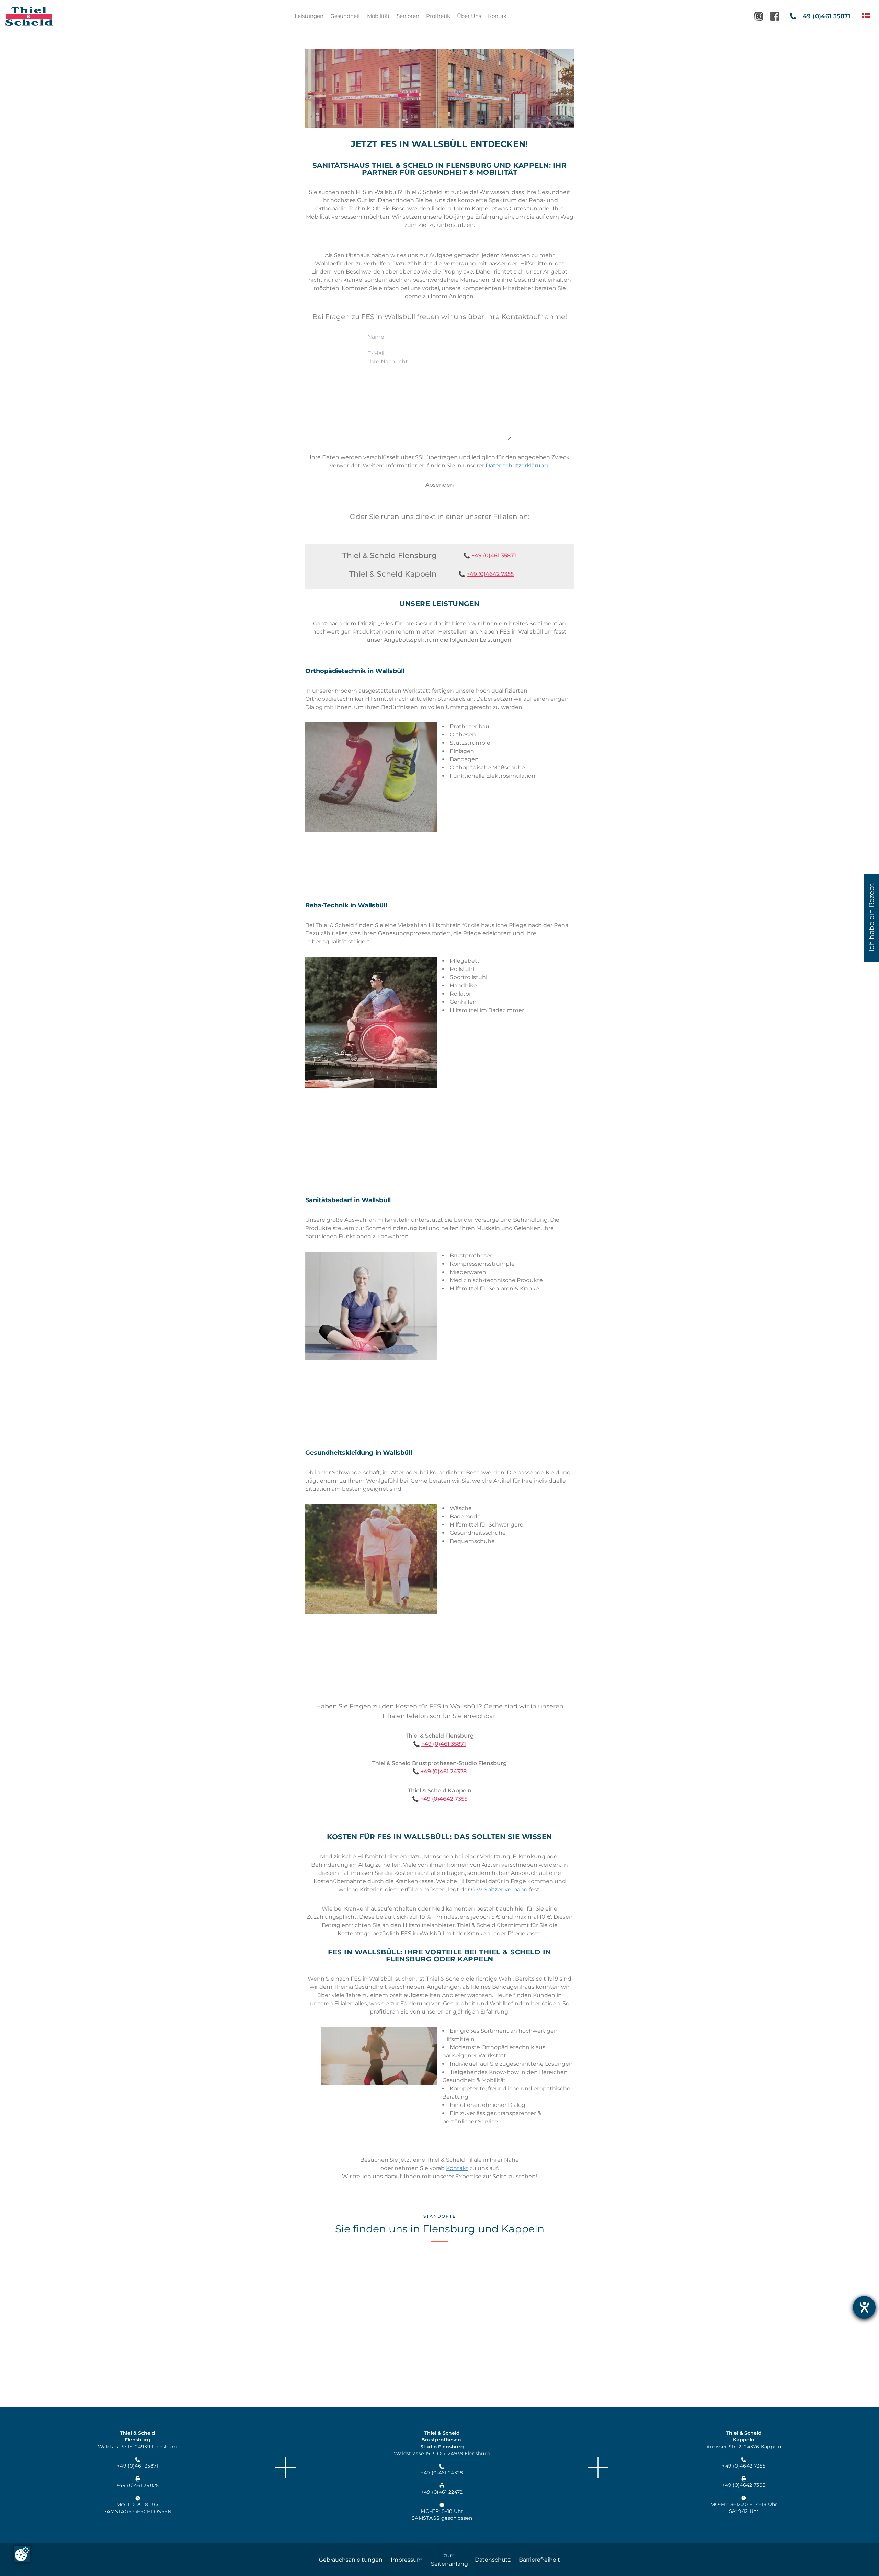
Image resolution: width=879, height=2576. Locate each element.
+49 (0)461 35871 (494, 555)
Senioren (408, 16)
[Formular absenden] (440, 485)
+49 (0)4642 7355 (490, 574)
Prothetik (438, 16)
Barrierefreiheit (539, 2560)
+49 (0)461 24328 (444, 1771)
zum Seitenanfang (449, 2560)
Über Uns (469, 16)
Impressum (407, 2560)
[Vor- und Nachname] (439, 337)
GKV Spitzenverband (499, 1889)
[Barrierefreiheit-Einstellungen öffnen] (864, 2307)
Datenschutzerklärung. (517, 466)
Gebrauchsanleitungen (351, 2560)
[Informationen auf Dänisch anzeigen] (866, 15)
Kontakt (498, 16)
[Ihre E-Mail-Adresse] (439, 353)
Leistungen (309, 16)
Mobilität (378, 16)
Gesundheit (345, 16)
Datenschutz (493, 2560)
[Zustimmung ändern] (22, 2554)
